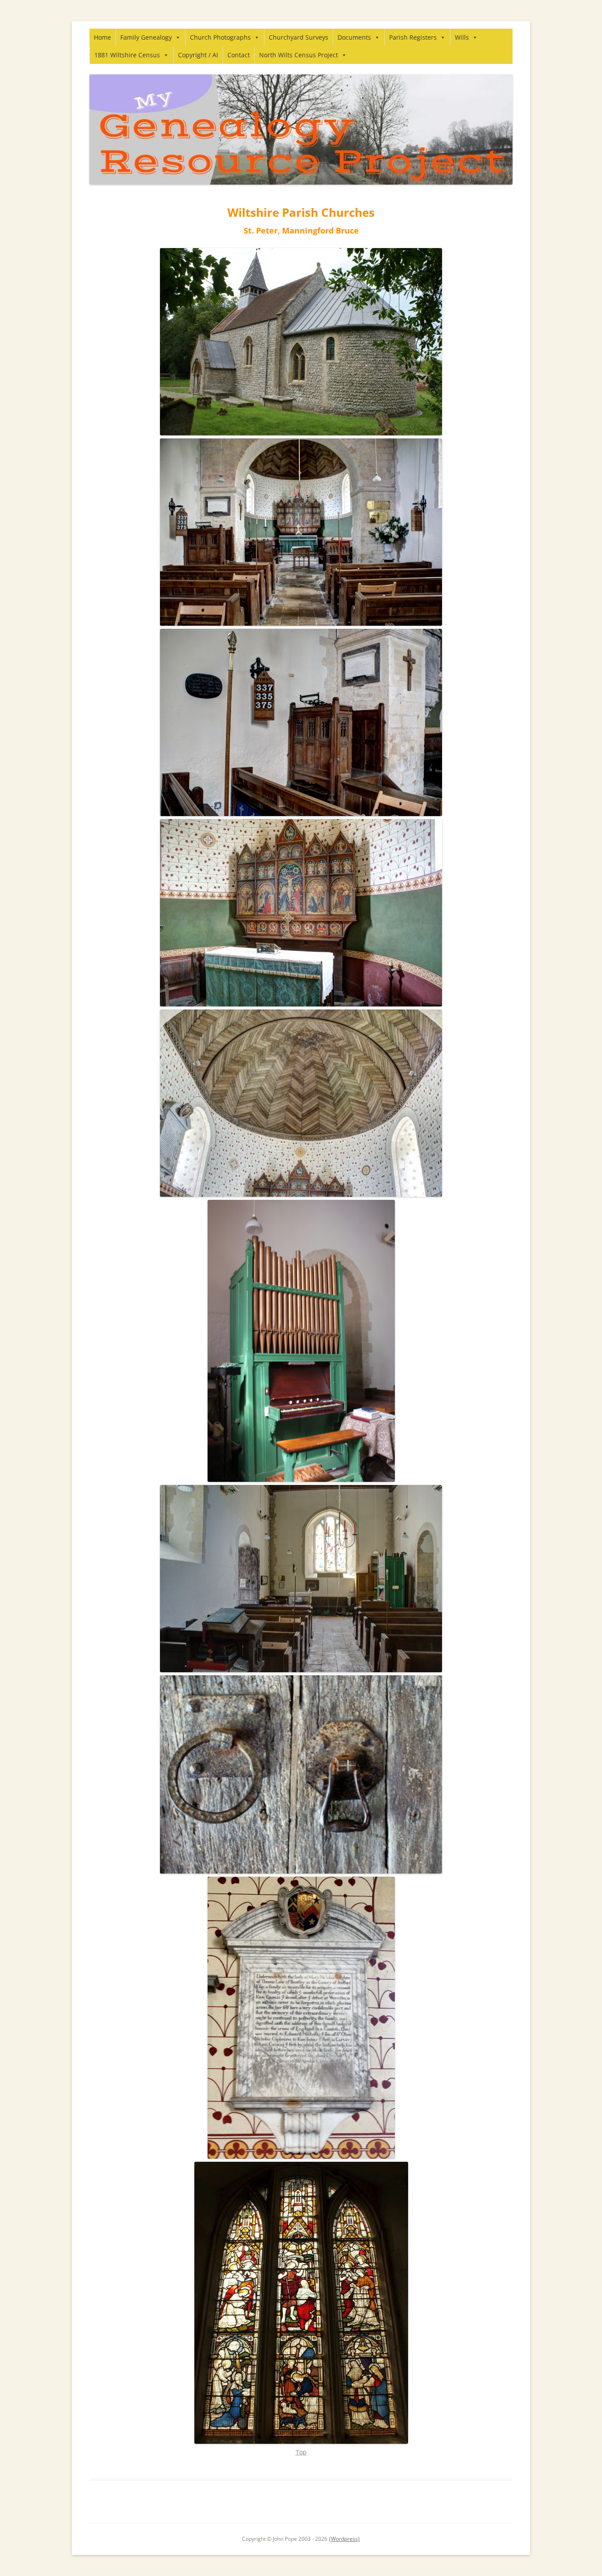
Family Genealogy (146, 37)
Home (102, 37)
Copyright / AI (198, 55)
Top (301, 2452)
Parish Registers (413, 37)
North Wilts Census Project (299, 55)
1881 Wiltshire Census (127, 55)
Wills (462, 37)
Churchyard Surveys (299, 37)
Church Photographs (220, 37)
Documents (354, 37)
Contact (239, 55)
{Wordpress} (344, 2539)
